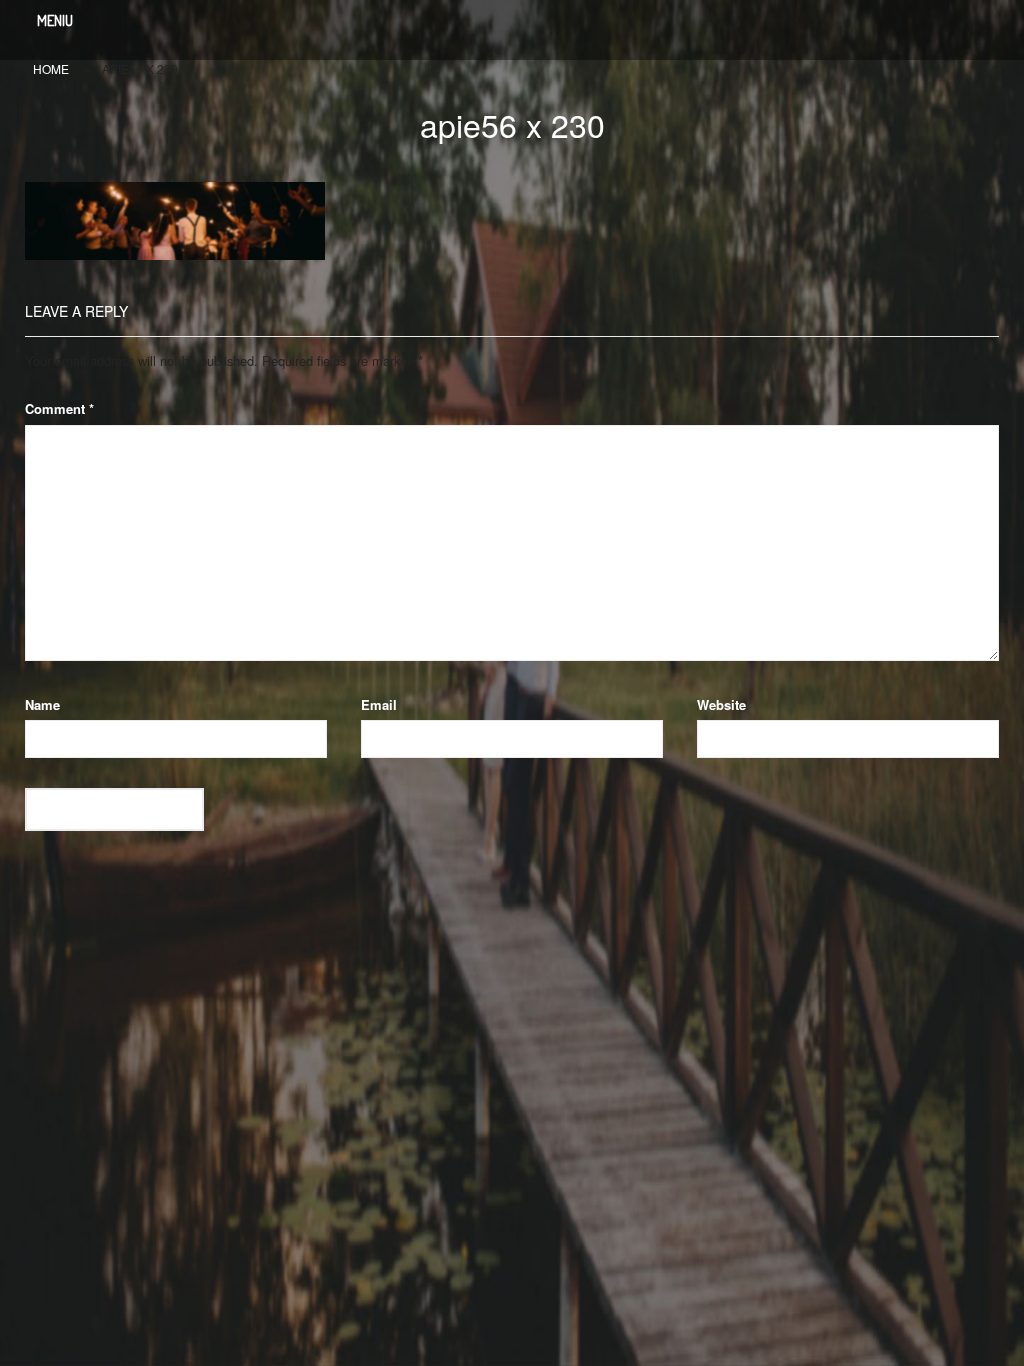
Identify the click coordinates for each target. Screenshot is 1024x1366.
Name (42, 704)
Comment (59, 408)
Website (721, 704)
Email (379, 704)
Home (51, 68)
